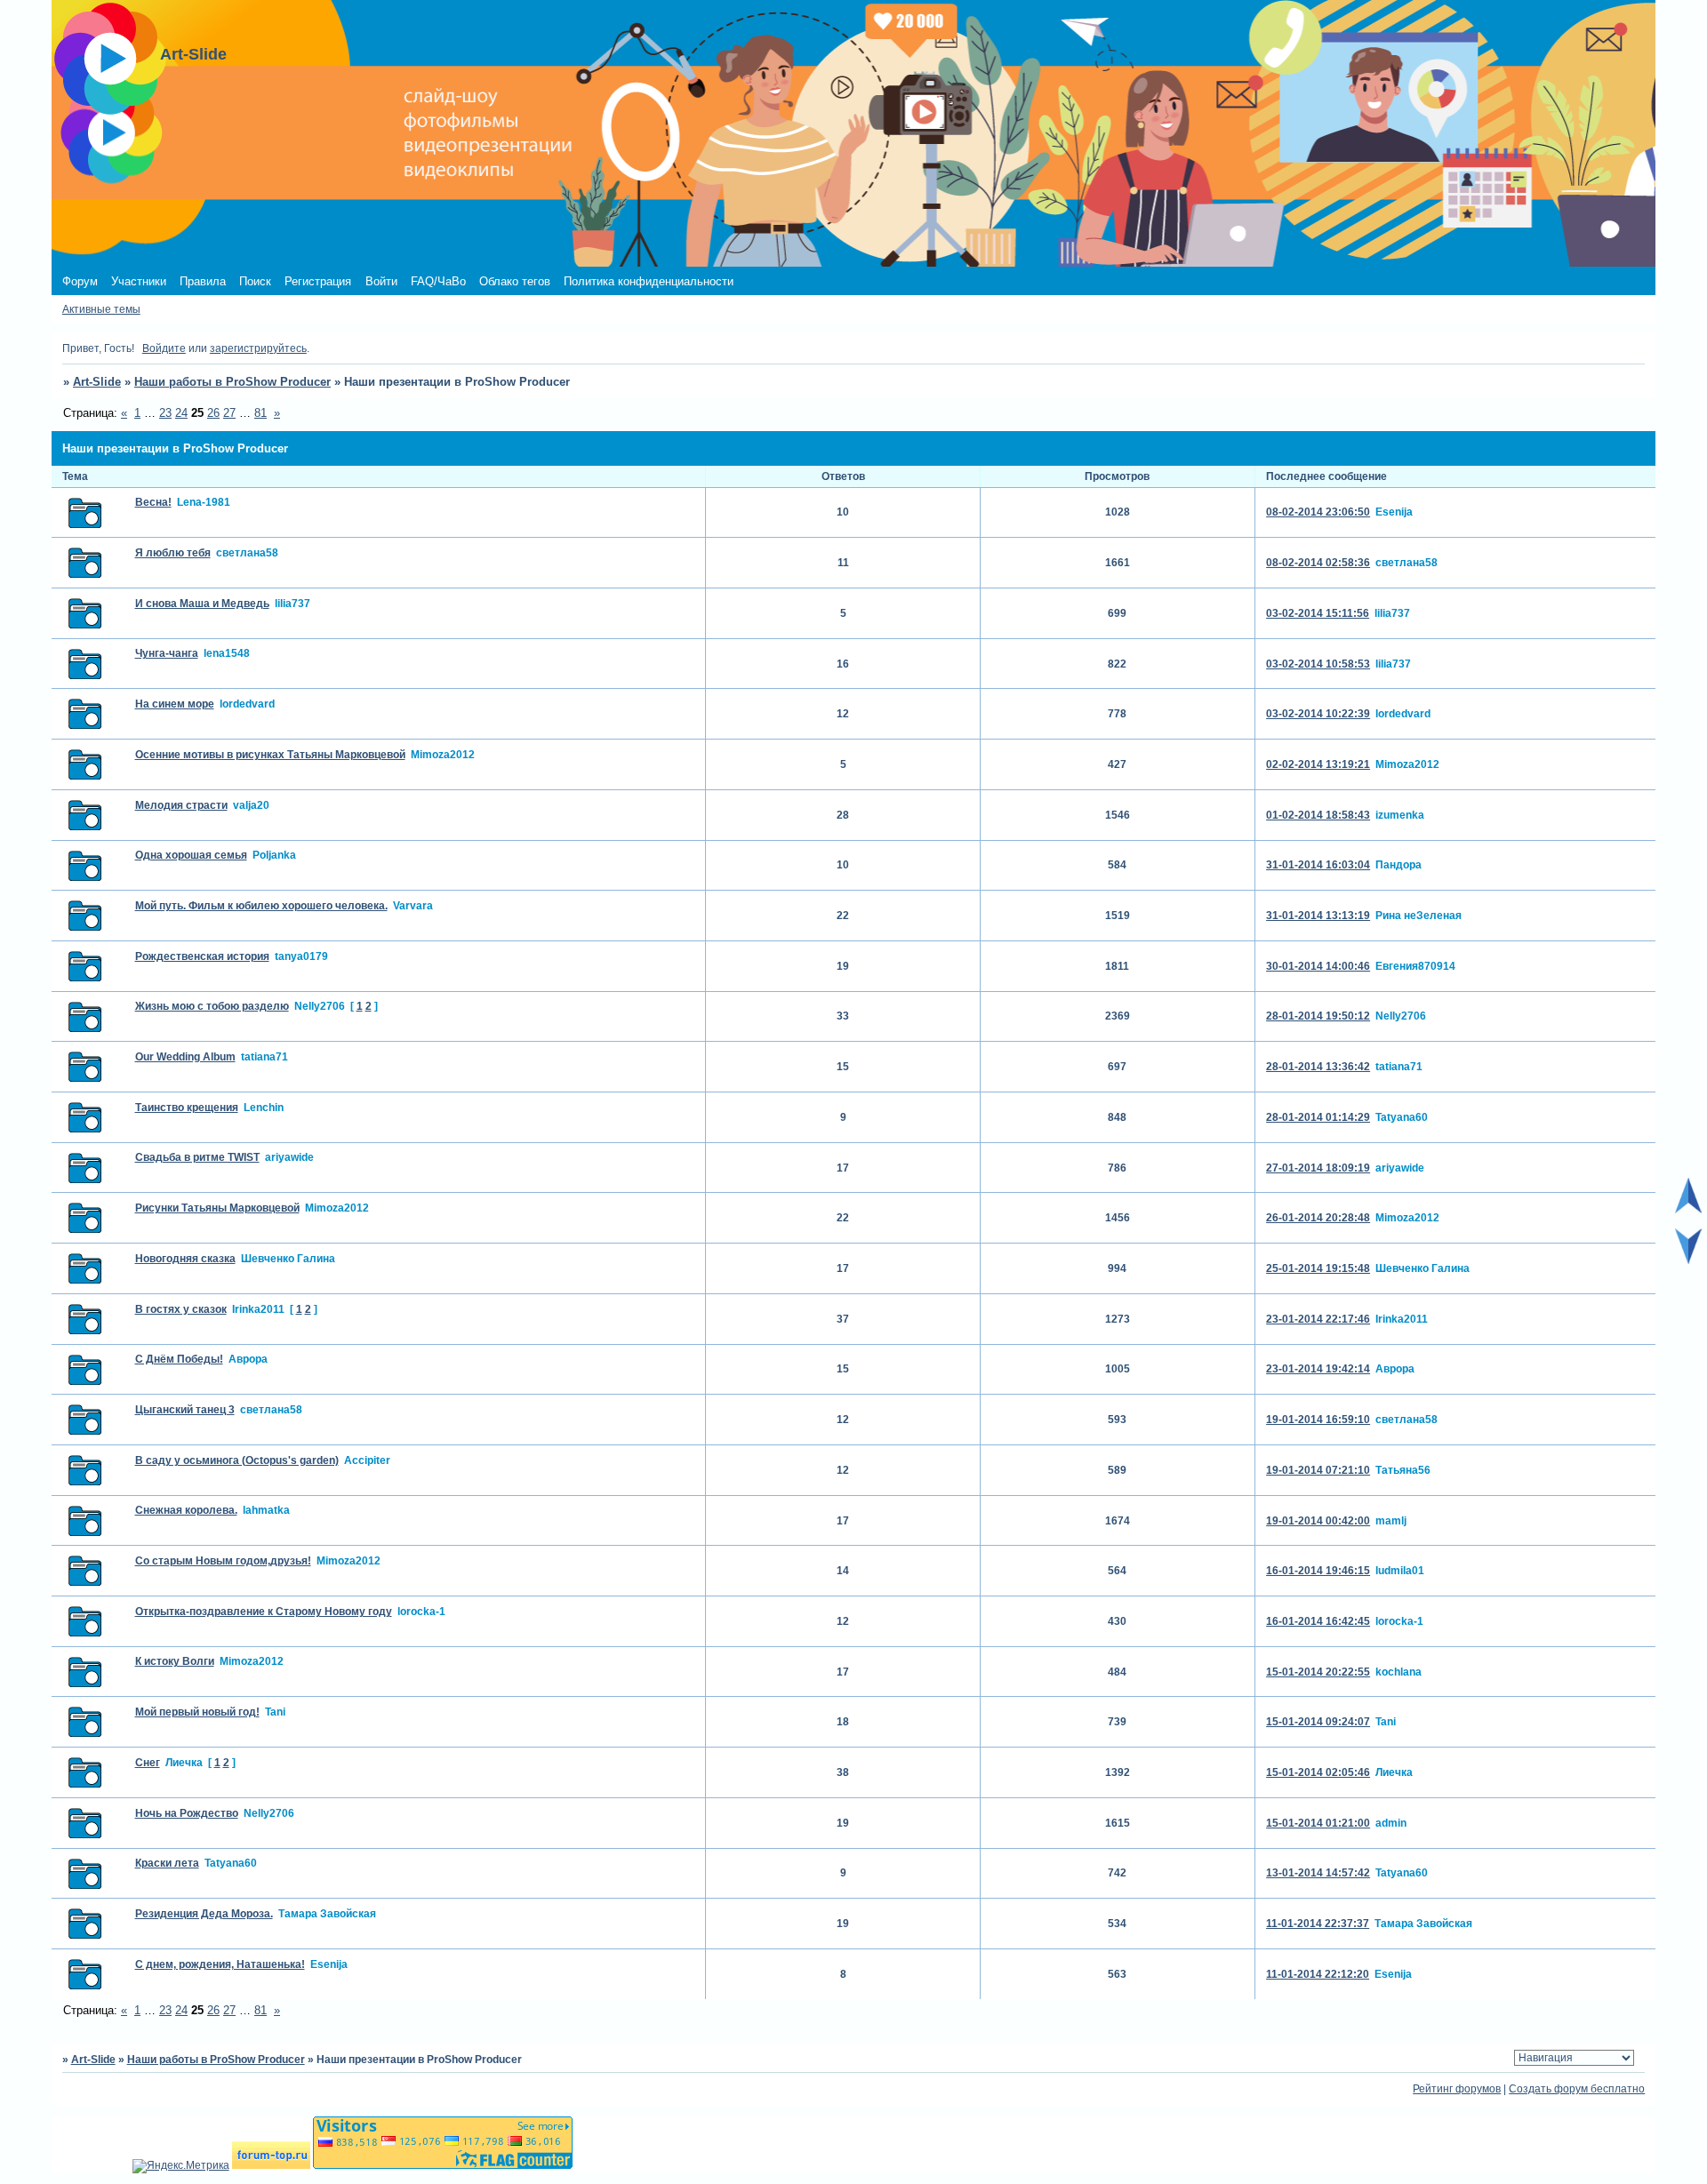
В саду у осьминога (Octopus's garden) (237, 1460)
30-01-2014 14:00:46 (1318, 966)
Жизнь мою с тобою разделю (212, 1006)
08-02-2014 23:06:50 (1318, 512)
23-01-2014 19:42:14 (1318, 1369)
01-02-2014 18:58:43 (1318, 815)
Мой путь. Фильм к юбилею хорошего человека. (261, 906)
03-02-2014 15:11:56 (1318, 613)
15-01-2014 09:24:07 (1318, 1722)
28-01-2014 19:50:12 (1318, 1016)
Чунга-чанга (167, 653)
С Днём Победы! (179, 1359)
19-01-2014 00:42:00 (1318, 1521)
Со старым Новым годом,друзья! (223, 1561)
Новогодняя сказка (185, 1259)
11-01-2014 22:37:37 (1318, 1924)
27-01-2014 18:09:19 (1318, 1168)
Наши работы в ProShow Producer (232, 382)
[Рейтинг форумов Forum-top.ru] (271, 2165)
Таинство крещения (187, 1108)
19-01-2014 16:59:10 (1318, 1420)
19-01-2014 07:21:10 (1318, 1470)
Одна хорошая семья (191, 855)
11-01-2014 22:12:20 (1318, 1974)
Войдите (164, 348)
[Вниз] (1688, 1260)
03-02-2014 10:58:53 (1318, 664)
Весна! (153, 502)
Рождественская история (202, 956)
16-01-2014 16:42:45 (1318, 1621)
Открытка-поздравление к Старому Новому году (264, 1612)
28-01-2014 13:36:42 (1318, 1067)
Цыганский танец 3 (185, 1410)
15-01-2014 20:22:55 (1318, 1672)
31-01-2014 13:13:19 (1318, 916)
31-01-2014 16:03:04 (1318, 865)
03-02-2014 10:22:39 (1318, 714)
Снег (148, 1763)
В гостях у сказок (181, 1309)
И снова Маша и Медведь (202, 604)
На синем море (175, 704)
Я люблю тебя (173, 553)
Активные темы (101, 309)
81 (260, 413)
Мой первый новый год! (197, 1712)
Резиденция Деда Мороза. (204, 1914)
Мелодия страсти (181, 805)
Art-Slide (97, 382)
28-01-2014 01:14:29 (1318, 1117)
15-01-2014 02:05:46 (1318, 1772)
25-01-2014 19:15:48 (1318, 1268)
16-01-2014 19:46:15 (1318, 1571)
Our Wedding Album (185, 1057)
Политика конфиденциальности (649, 281)
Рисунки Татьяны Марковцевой (217, 1208)
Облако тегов (515, 281)
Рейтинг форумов (1457, 2089)
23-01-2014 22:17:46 (1318, 1319)
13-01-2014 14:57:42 (1318, 1873)
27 (229, 413)
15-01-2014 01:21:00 (1318, 1823)
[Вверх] (1688, 1210)
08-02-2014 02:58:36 (1318, 563)
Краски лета (167, 1863)
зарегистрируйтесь (258, 348)
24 (181, 413)
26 (213, 413)
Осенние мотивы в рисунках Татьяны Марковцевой (270, 755)
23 (165, 413)
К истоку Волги (175, 1661)
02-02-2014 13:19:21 (1318, 764)
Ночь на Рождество (187, 1813)
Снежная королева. (186, 1510)
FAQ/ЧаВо (438, 281)
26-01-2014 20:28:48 (1318, 1218)
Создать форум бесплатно (1577, 2089)
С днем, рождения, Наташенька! (220, 1964)
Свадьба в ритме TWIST (197, 1157)
